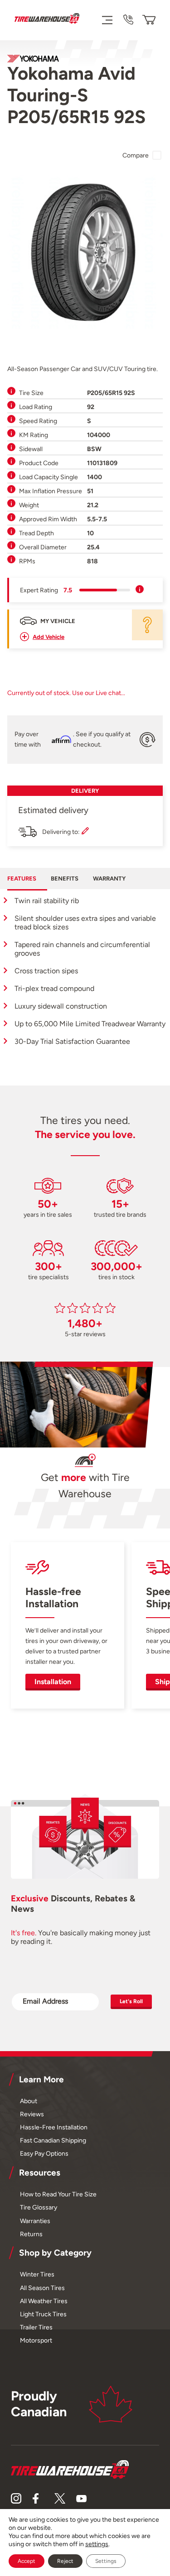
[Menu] (107, 20)
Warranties (35, 2221)
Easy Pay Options (44, 2153)
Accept (27, 2561)
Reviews (32, 2114)
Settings (106, 2561)
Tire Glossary (39, 2207)
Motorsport (36, 2340)
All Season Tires (42, 2288)
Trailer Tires (36, 2327)
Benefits (65, 879)
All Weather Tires (44, 2301)
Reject (65, 2561)
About (29, 2101)
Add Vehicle (49, 637)
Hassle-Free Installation (54, 2127)
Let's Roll (131, 2001)
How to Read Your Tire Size (58, 2194)
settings (97, 2544)
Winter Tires (37, 2274)
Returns (31, 2234)
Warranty (109, 879)
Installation (53, 1682)
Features (22, 879)
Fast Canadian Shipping (53, 2140)
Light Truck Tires (43, 2314)
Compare (136, 155)
